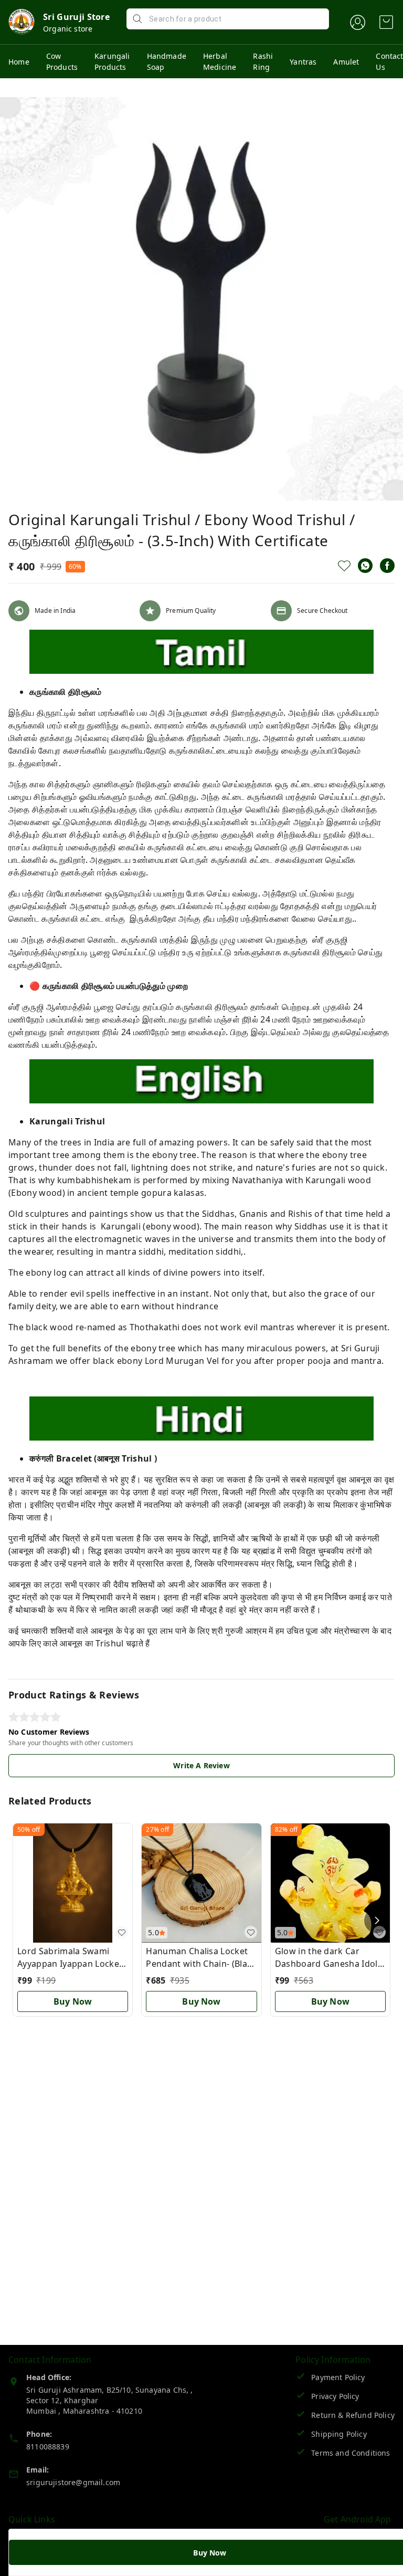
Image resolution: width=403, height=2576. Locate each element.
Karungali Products (112, 61)
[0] (386, 22)
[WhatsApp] (365, 566)
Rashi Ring (263, 61)
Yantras (303, 62)
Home (19, 62)
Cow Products (62, 61)
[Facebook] (387, 566)
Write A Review (201, 1765)
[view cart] (386, 22)
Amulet (346, 62)
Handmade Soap (167, 61)
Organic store (68, 29)
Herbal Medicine (220, 61)
